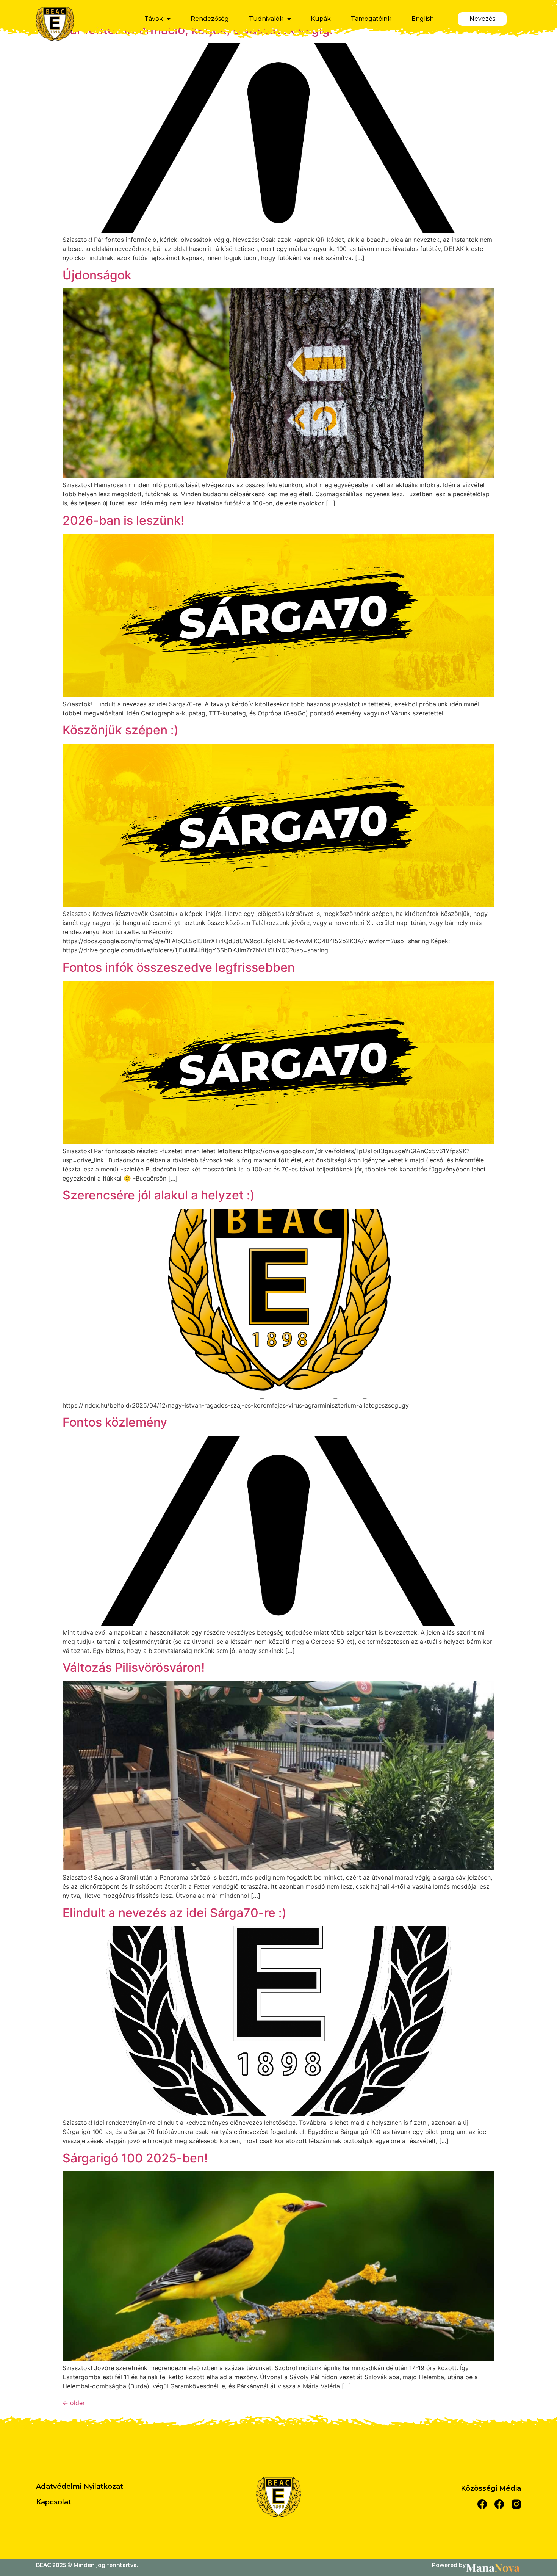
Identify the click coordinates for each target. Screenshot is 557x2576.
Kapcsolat (54, 2502)
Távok (154, 19)
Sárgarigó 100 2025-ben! (135, 2158)
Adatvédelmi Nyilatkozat (80, 2487)
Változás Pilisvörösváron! (134, 1667)
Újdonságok (97, 275)
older (74, 2403)
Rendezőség (210, 19)
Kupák (321, 19)
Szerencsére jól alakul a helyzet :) (159, 1195)
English (423, 19)
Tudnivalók (266, 19)
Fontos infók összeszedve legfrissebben (179, 967)
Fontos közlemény (115, 1422)
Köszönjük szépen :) (120, 730)
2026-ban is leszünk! (123, 520)
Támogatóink (371, 19)
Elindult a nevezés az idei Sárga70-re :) (174, 1913)
